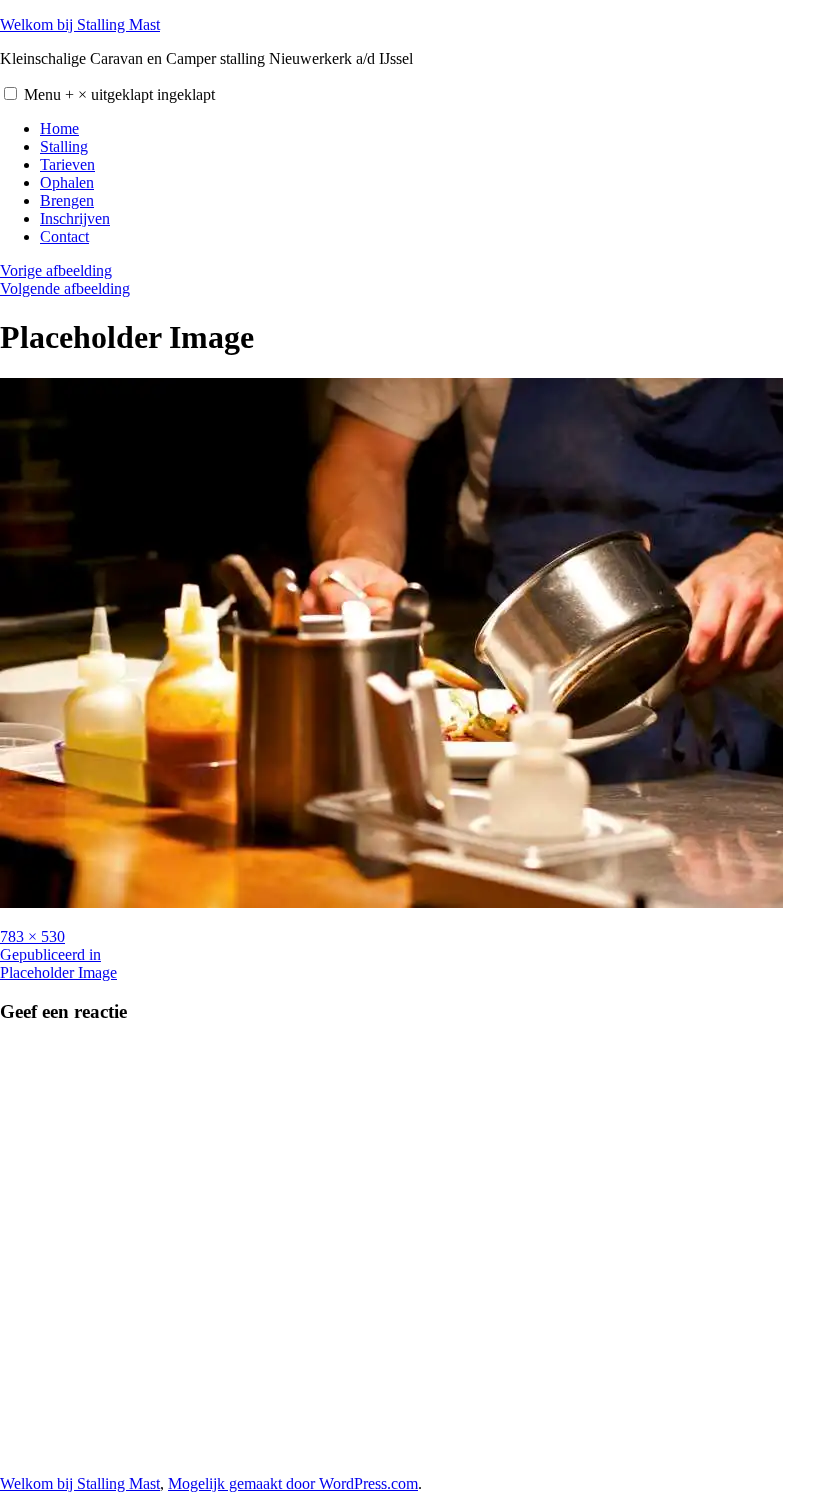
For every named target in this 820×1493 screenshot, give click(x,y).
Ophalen (67, 182)
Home (59, 128)
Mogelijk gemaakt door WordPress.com (293, 1483)
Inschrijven (75, 218)
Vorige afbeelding (56, 270)
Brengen (67, 200)
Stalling (64, 146)
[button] (10, 93)
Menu (119, 94)
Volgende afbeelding (65, 288)
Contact (64, 236)
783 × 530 (32, 936)
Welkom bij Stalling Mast (80, 24)
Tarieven (67, 164)
